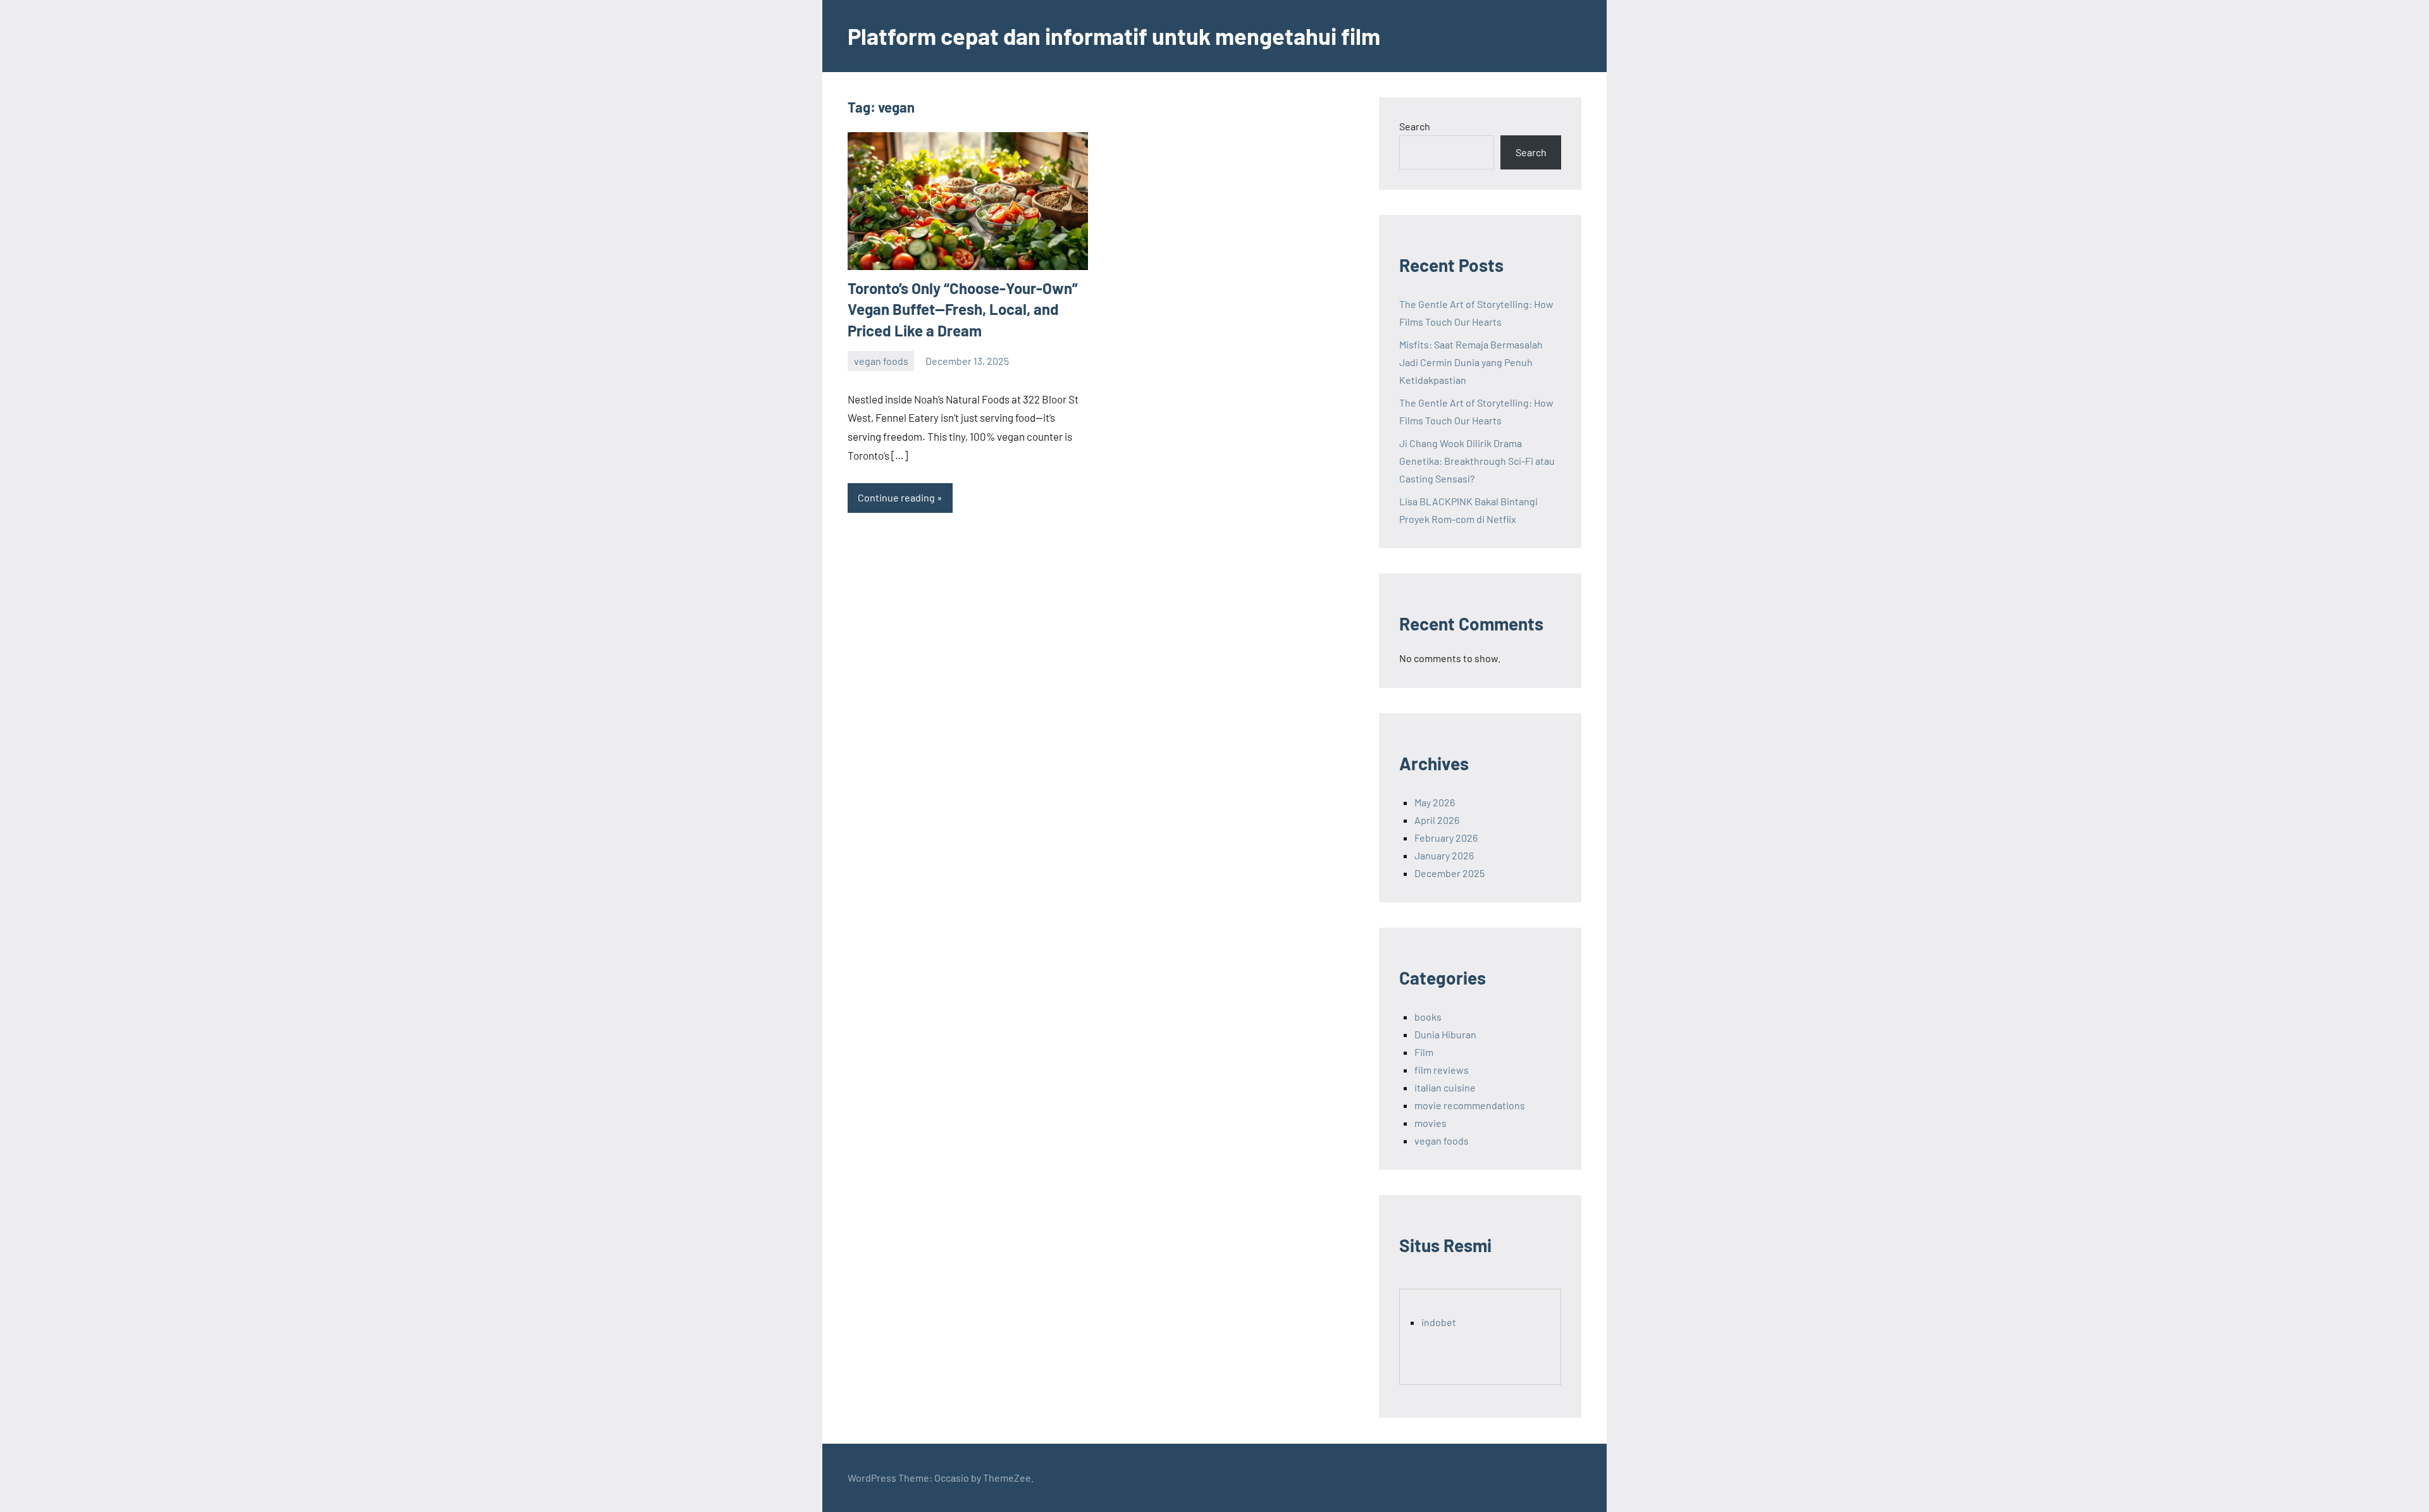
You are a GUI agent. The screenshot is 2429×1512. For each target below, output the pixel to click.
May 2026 (1435, 802)
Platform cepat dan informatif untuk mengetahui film (1114, 36)
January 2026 (1444, 855)
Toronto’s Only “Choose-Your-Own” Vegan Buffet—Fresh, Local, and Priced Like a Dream (963, 309)
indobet (1439, 1322)
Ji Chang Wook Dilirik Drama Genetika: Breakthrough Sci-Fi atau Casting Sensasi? (1477, 461)
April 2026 (1437, 820)
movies (1431, 1123)
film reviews (1442, 1070)
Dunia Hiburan (1445, 1034)
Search (1415, 126)
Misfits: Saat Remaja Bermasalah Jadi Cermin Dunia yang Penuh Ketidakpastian (1471, 362)
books (1428, 1017)
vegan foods (881, 361)
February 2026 (1446, 838)
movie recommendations (1470, 1105)
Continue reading (896, 497)
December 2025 (1449, 873)
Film (1424, 1052)
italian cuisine (1445, 1087)
